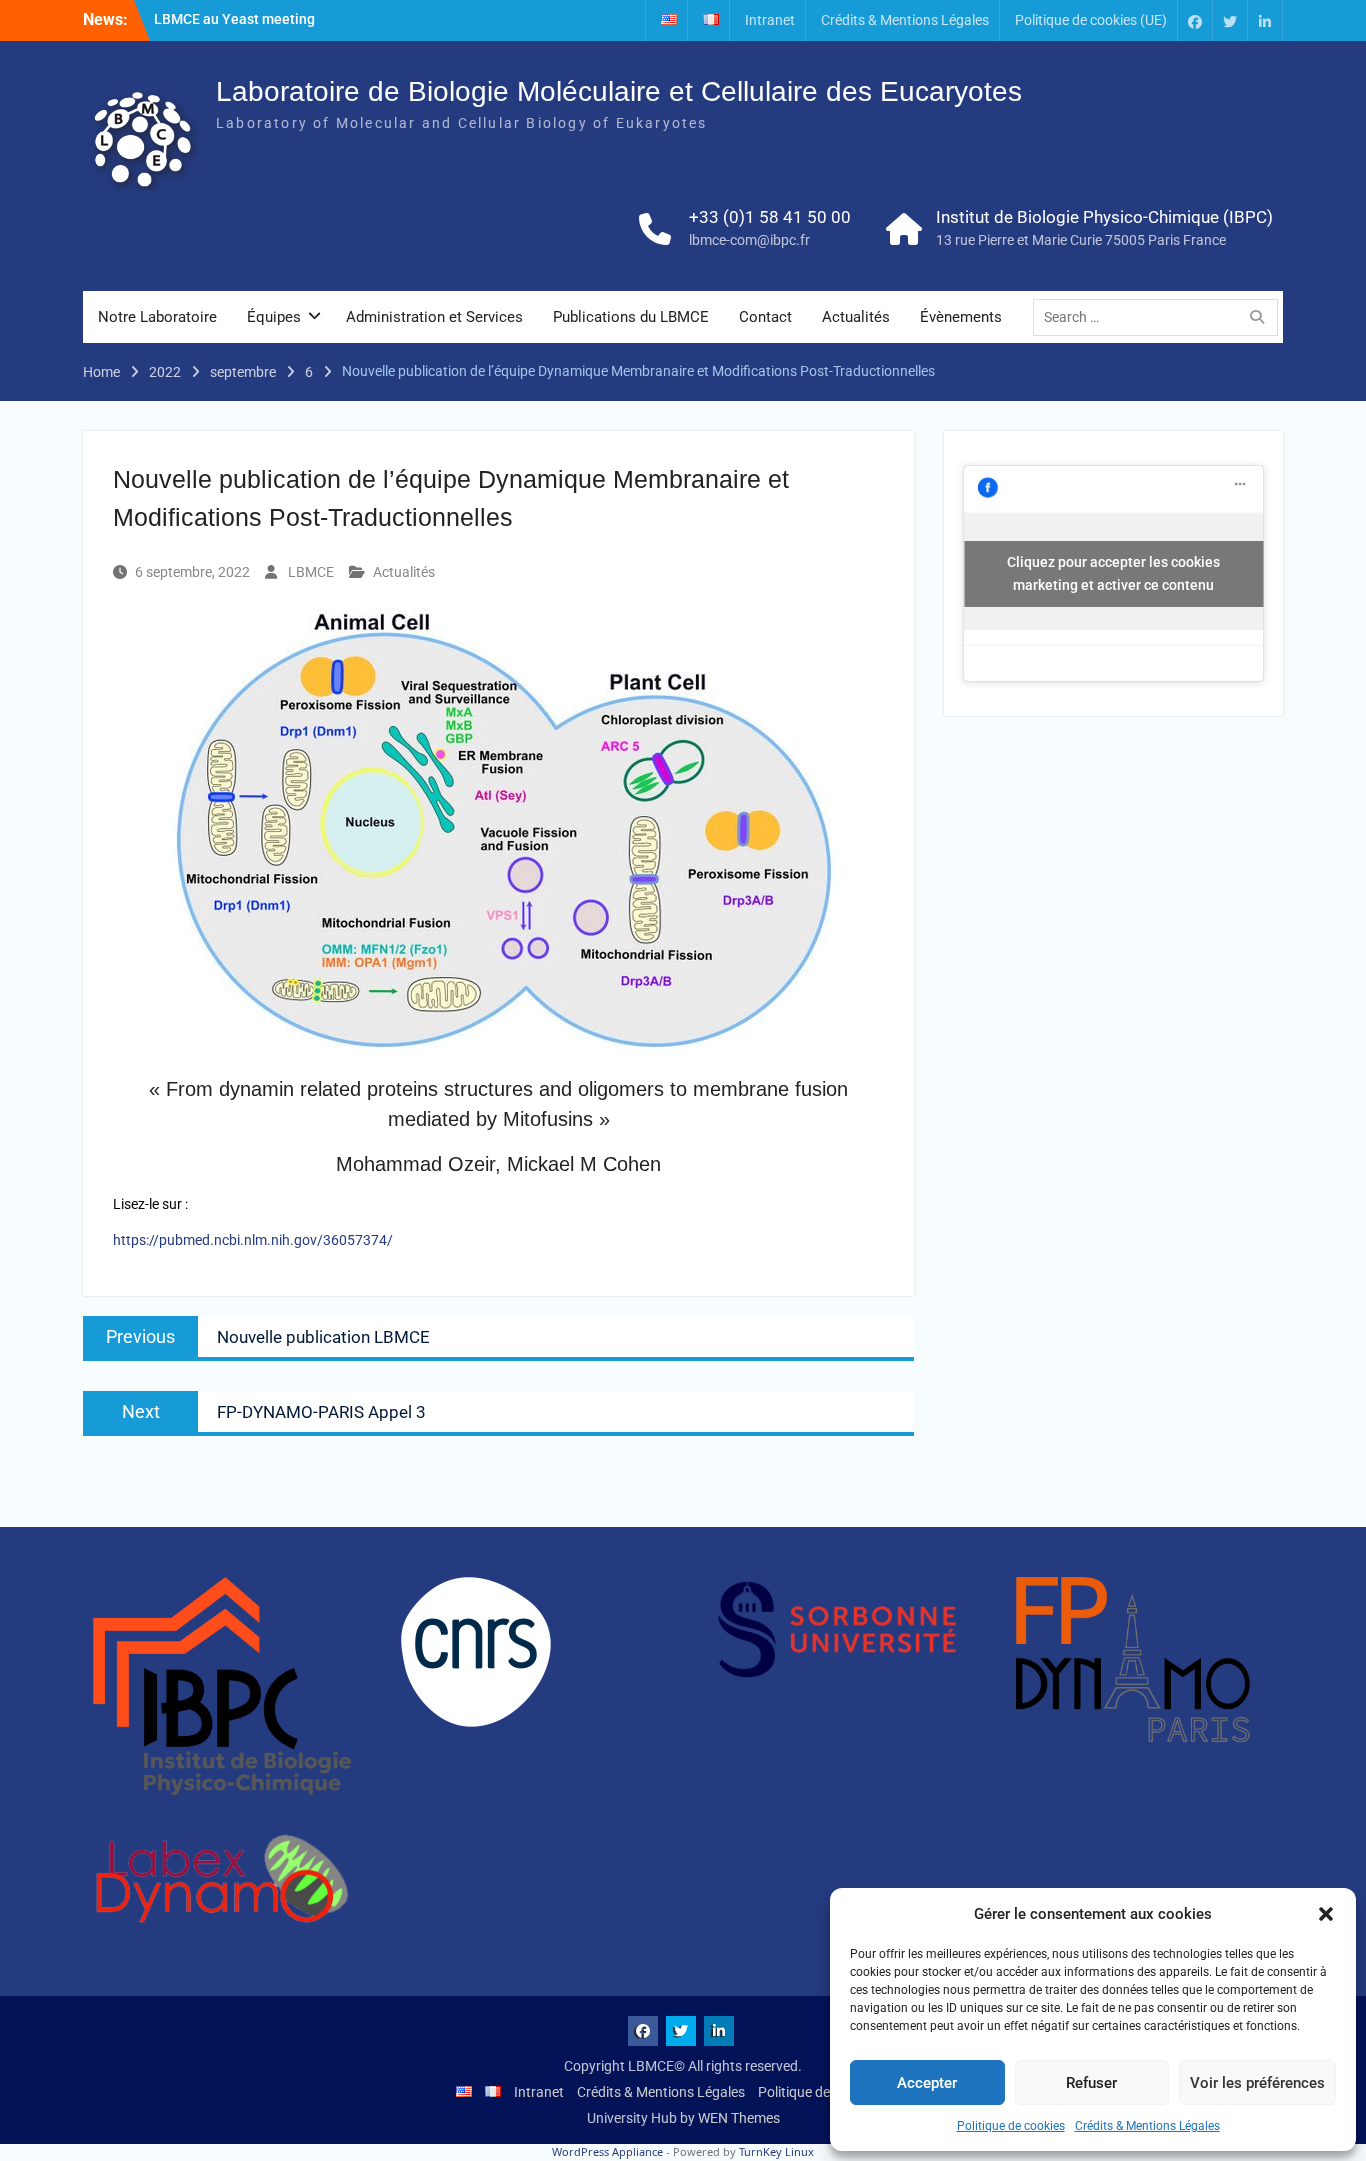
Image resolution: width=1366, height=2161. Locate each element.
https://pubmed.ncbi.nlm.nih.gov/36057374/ (253, 1240)
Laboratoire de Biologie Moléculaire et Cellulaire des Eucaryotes (619, 91)
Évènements (961, 317)
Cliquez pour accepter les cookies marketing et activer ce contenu (1113, 573)
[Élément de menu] (1195, 20)
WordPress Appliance (607, 2151)
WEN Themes (739, 2118)
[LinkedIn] (1265, 20)
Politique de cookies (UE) (1091, 20)
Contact (765, 317)
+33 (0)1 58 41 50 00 (770, 217)
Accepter (927, 2083)
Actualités (856, 317)
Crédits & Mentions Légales (1147, 2126)
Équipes (274, 317)
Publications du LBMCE (631, 317)
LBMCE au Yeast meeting (234, 19)
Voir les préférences (1257, 2083)
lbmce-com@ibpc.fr (749, 240)
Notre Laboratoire (157, 317)
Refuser (1091, 2083)
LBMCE (311, 572)
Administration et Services (434, 317)
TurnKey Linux (776, 2151)
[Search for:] (1160, 317)
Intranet (770, 20)
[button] (1326, 1914)
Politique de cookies (1011, 2126)
